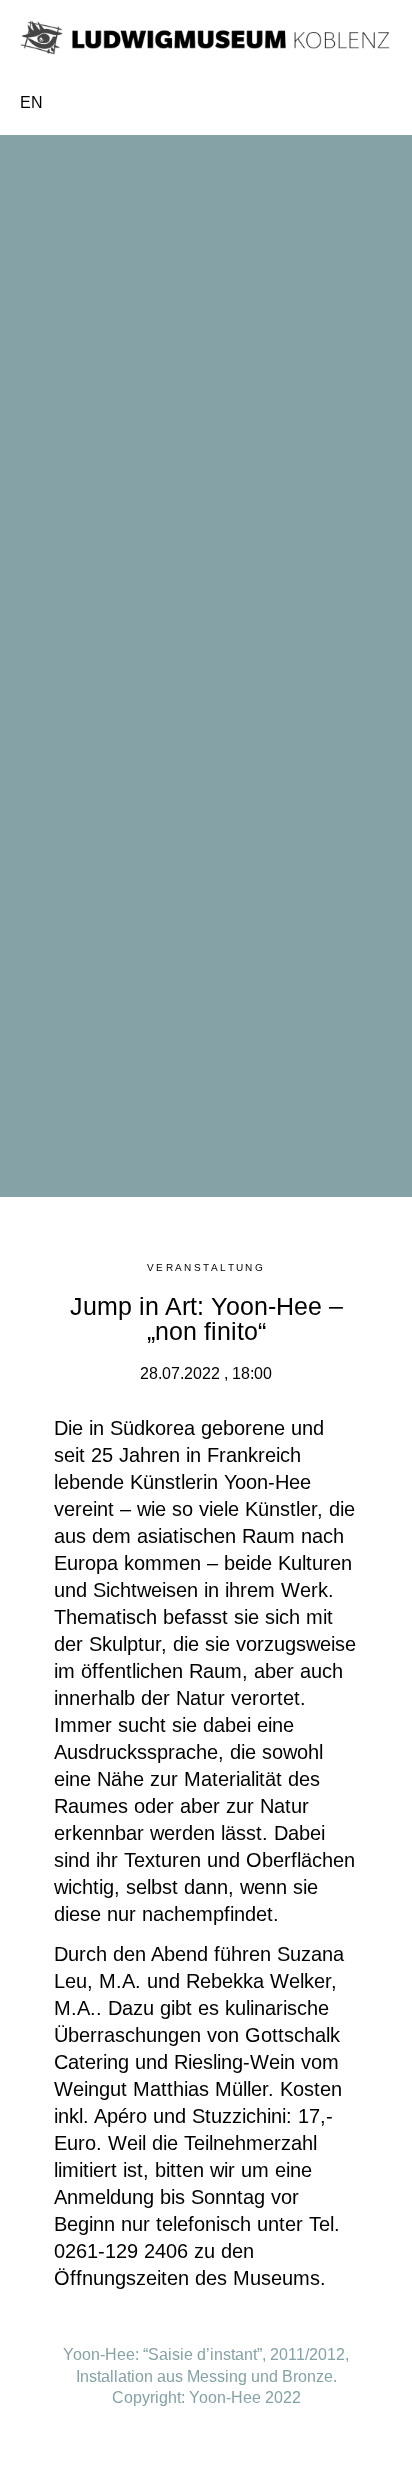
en (31, 102)
